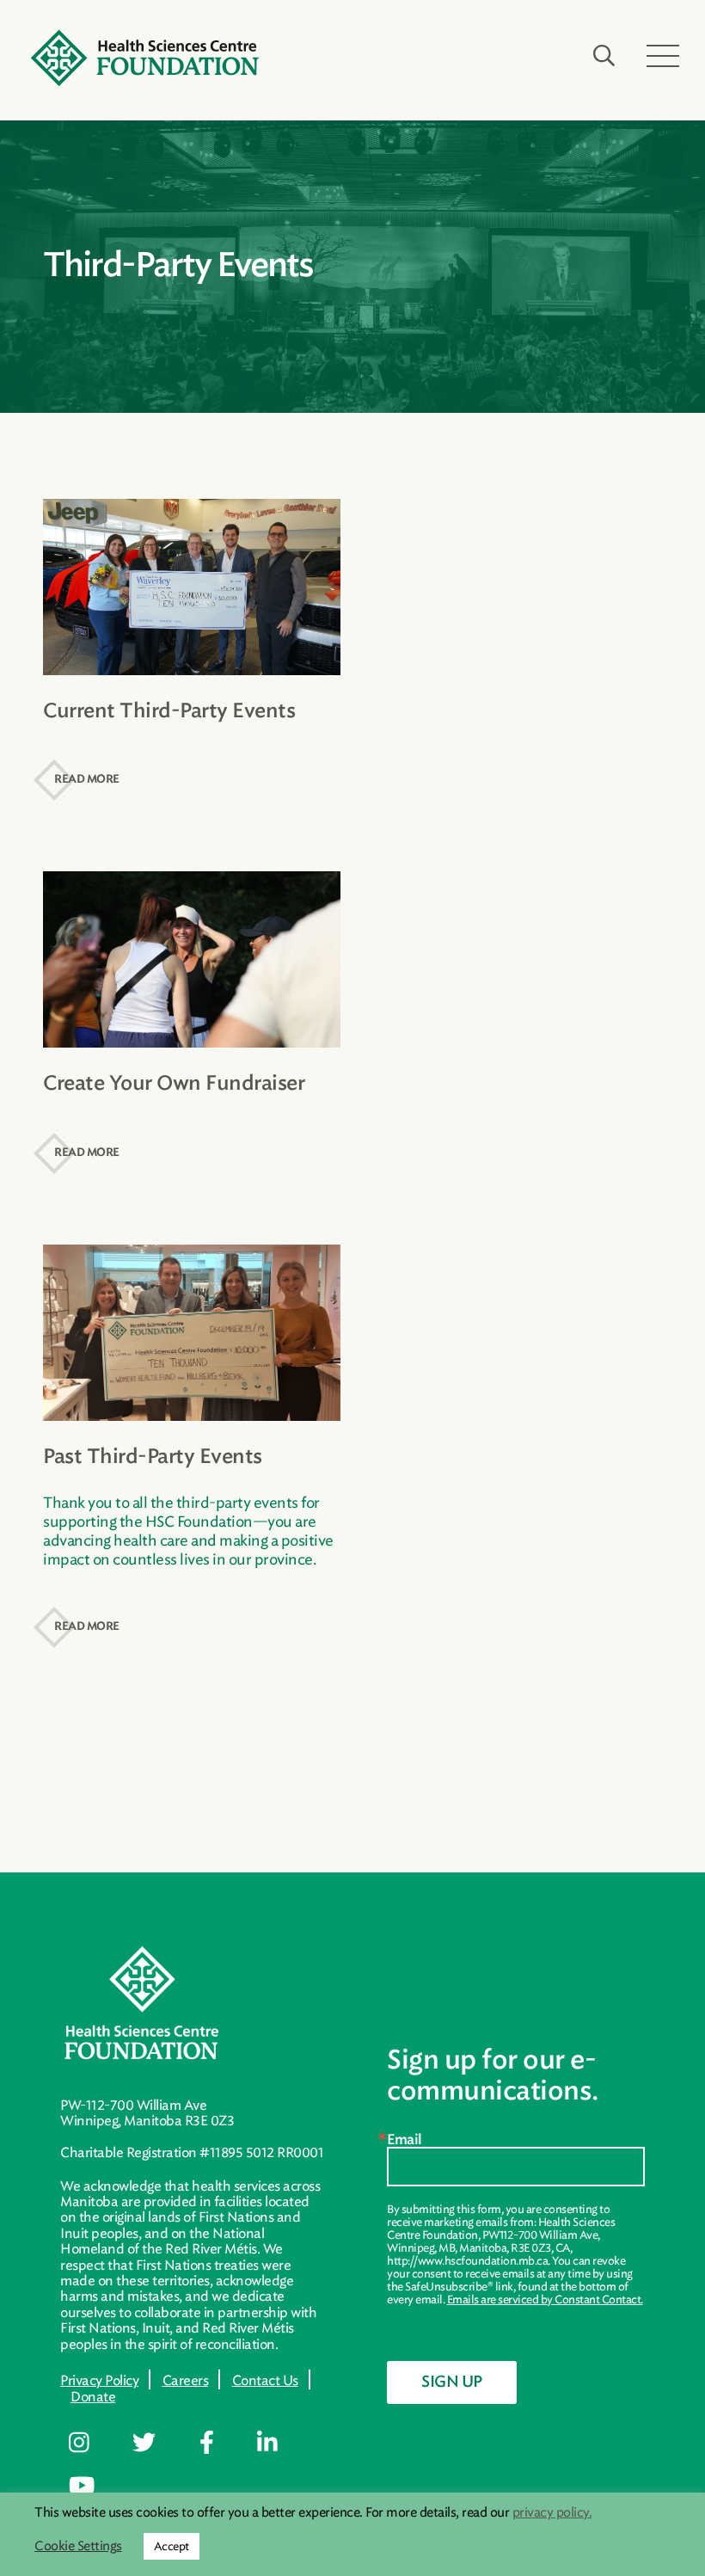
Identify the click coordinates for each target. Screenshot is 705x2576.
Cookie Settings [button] (78, 2546)
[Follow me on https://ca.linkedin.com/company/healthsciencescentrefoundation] (280, 2444)
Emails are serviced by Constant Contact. (545, 2299)
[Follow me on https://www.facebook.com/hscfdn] (219, 2444)
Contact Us (265, 2380)
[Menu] (663, 56)
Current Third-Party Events (169, 712)
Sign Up (452, 2382)
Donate (93, 2397)
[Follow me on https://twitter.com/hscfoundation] (156, 2444)
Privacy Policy (99, 2380)
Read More (87, 780)
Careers (186, 2380)
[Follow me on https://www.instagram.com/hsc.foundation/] (92, 2444)
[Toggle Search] (604, 56)
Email (405, 2140)
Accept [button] (172, 2546)
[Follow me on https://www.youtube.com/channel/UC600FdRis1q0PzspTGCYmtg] (94, 2487)
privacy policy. (552, 2512)
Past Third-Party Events (153, 1457)
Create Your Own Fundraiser (174, 1084)
